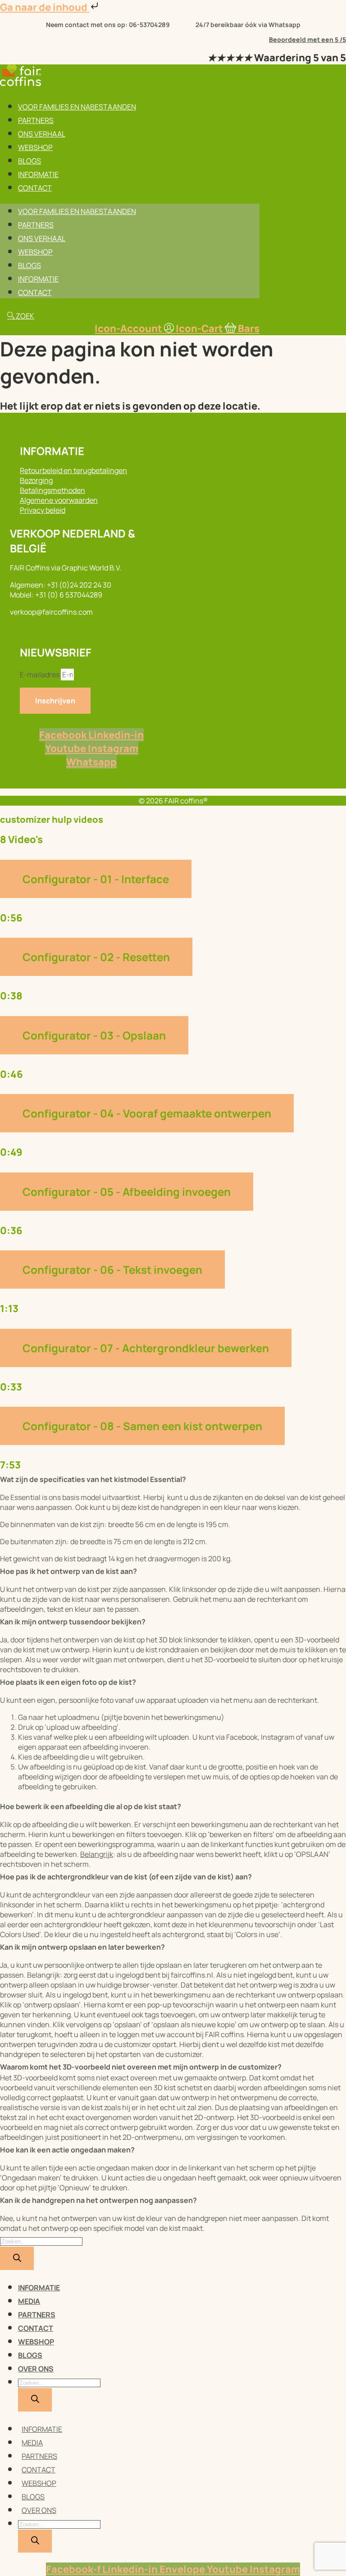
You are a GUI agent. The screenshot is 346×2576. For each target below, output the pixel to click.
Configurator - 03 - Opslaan (94, 1035)
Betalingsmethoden (52, 490)
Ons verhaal (42, 134)
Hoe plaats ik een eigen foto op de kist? (68, 1682)
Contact (35, 188)
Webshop (35, 147)
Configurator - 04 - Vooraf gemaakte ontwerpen (147, 1113)
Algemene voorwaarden (59, 500)
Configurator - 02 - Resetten (96, 957)
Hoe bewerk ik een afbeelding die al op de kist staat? (91, 1806)
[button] (173, 1478)
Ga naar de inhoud (45, 7)
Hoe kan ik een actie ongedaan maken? (67, 2150)
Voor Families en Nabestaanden (77, 107)
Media (29, 2301)
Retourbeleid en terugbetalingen (73, 470)
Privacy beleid (43, 510)
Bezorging (36, 480)
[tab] (173, 892)
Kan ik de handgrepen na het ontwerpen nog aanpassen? (98, 2200)
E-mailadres (40, 675)
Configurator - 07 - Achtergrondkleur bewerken (146, 1348)
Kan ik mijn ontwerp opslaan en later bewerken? (82, 1947)
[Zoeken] (17, 2258)
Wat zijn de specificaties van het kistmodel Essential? (93, 1479)
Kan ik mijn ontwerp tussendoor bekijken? (73, 1622)
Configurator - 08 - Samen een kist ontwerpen (142, 1426)
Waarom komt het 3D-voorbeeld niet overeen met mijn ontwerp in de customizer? (141, 2067)
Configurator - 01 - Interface (96, 879)
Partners (36, 120)
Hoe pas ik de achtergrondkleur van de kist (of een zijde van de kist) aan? (126, 1877)
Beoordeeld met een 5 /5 (307, 39)
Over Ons (36, 2369)
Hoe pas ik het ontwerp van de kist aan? (68, 1571)
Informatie (38, 174)
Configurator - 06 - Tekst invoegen (112, 1270)
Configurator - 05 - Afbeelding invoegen (127, 1192)
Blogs (30, 161)
